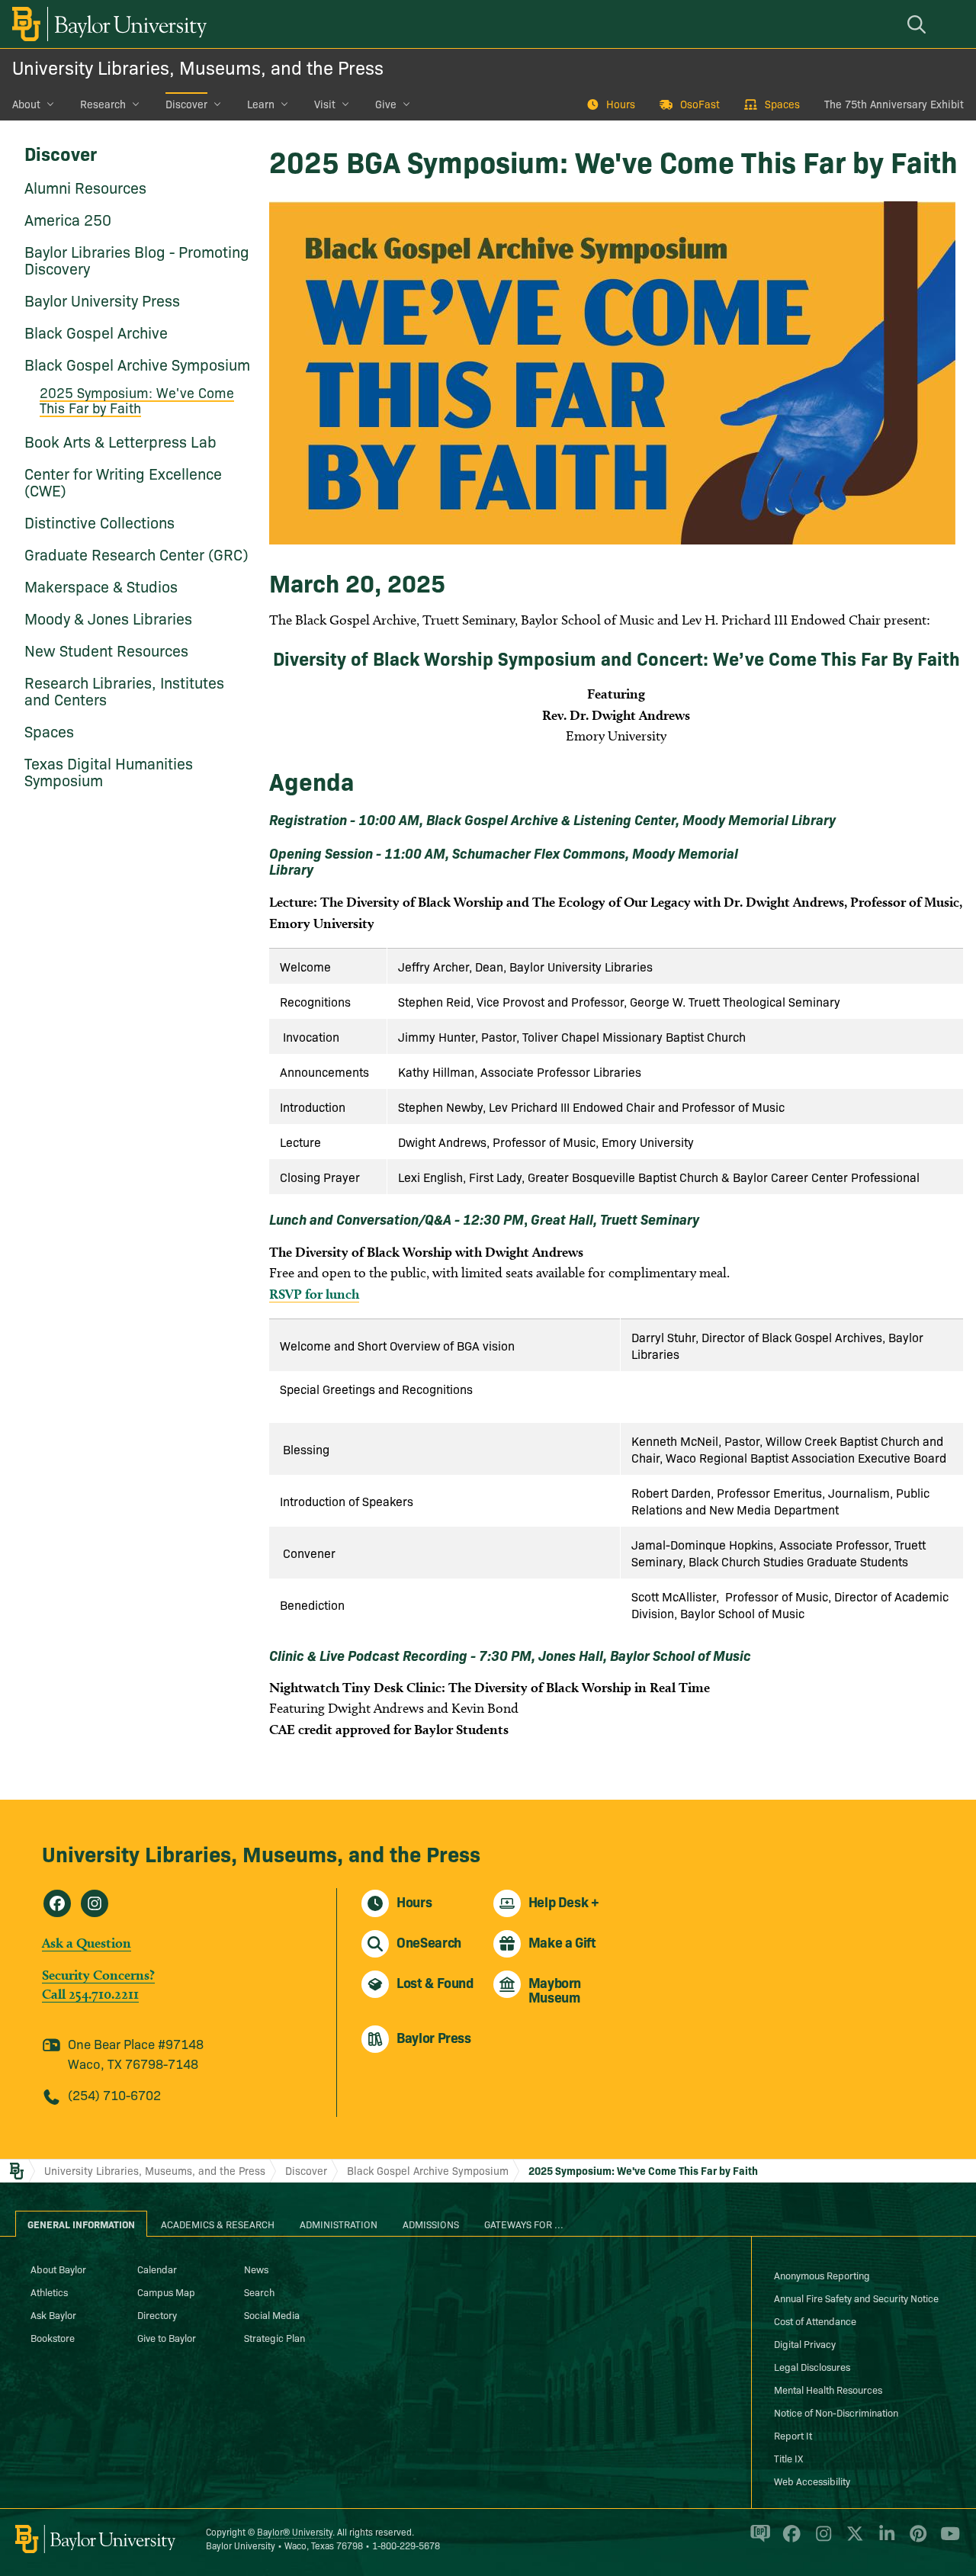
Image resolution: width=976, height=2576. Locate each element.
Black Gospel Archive (96, 332)
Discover (186, 104)
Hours (621, 104)
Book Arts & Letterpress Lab (120, 441)
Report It (793, 2435)
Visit (325, 104)
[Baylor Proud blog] (758, 2539)
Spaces (782, 104)
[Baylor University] (107, 24)
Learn (261, 104)
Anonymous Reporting (822, 2275)
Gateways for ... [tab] (524, 2224)
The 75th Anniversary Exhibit (894, 104)
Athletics (49, 2292)
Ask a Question (87, 1943)
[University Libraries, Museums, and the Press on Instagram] (95, 1903)
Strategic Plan (274, 2337)
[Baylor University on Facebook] (789, 2539)
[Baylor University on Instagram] (821, 2539)
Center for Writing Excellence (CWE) (123, 481)
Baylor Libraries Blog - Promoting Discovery (137, 259)
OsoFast (700, 104)
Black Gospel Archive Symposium (137, 364)
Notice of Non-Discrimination (836, 2412)
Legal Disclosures (812, 2366)
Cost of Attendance (815, 2321)
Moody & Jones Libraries (108, 618)
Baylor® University (295, 2531)
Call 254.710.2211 (90, 1994)
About (26, 104)
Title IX (788, 2458)
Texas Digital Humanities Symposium (109, 771)
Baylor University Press (102, 300)
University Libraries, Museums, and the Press (198, 67)
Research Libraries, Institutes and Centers (124, 690)
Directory (157, 2314)
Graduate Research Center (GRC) (136, 554)
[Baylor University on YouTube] (946, 2539)
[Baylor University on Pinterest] (915, 2539)
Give (386, 104)
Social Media (272, 2314)
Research (103, 104)
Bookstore (53, 2337)
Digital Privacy (805, 2343)
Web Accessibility (812, 2481)
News (256, 2269)
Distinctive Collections (100, 522)
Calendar (157, 2269)
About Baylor (58, 2269)
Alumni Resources (85, 187)
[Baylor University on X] (852, 2539)
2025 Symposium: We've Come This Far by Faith (137, 400)
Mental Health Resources (828, 2389)
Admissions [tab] (431, 2224)
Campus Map (166, 2292)
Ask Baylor (53, 2314)
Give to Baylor (167, 2337)
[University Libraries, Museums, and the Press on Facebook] (57, 1903)
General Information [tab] (81, 2224)
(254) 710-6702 (114, 2094)
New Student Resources (106, 650)
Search (259, 2292)
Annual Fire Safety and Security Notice (856, 2298)
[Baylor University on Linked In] (884, 2539)
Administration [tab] (339, 2224)
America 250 (68, 219)
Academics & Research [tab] (218, 2224)
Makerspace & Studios (101, 586)
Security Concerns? (98, 1975)
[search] (919, 24)
